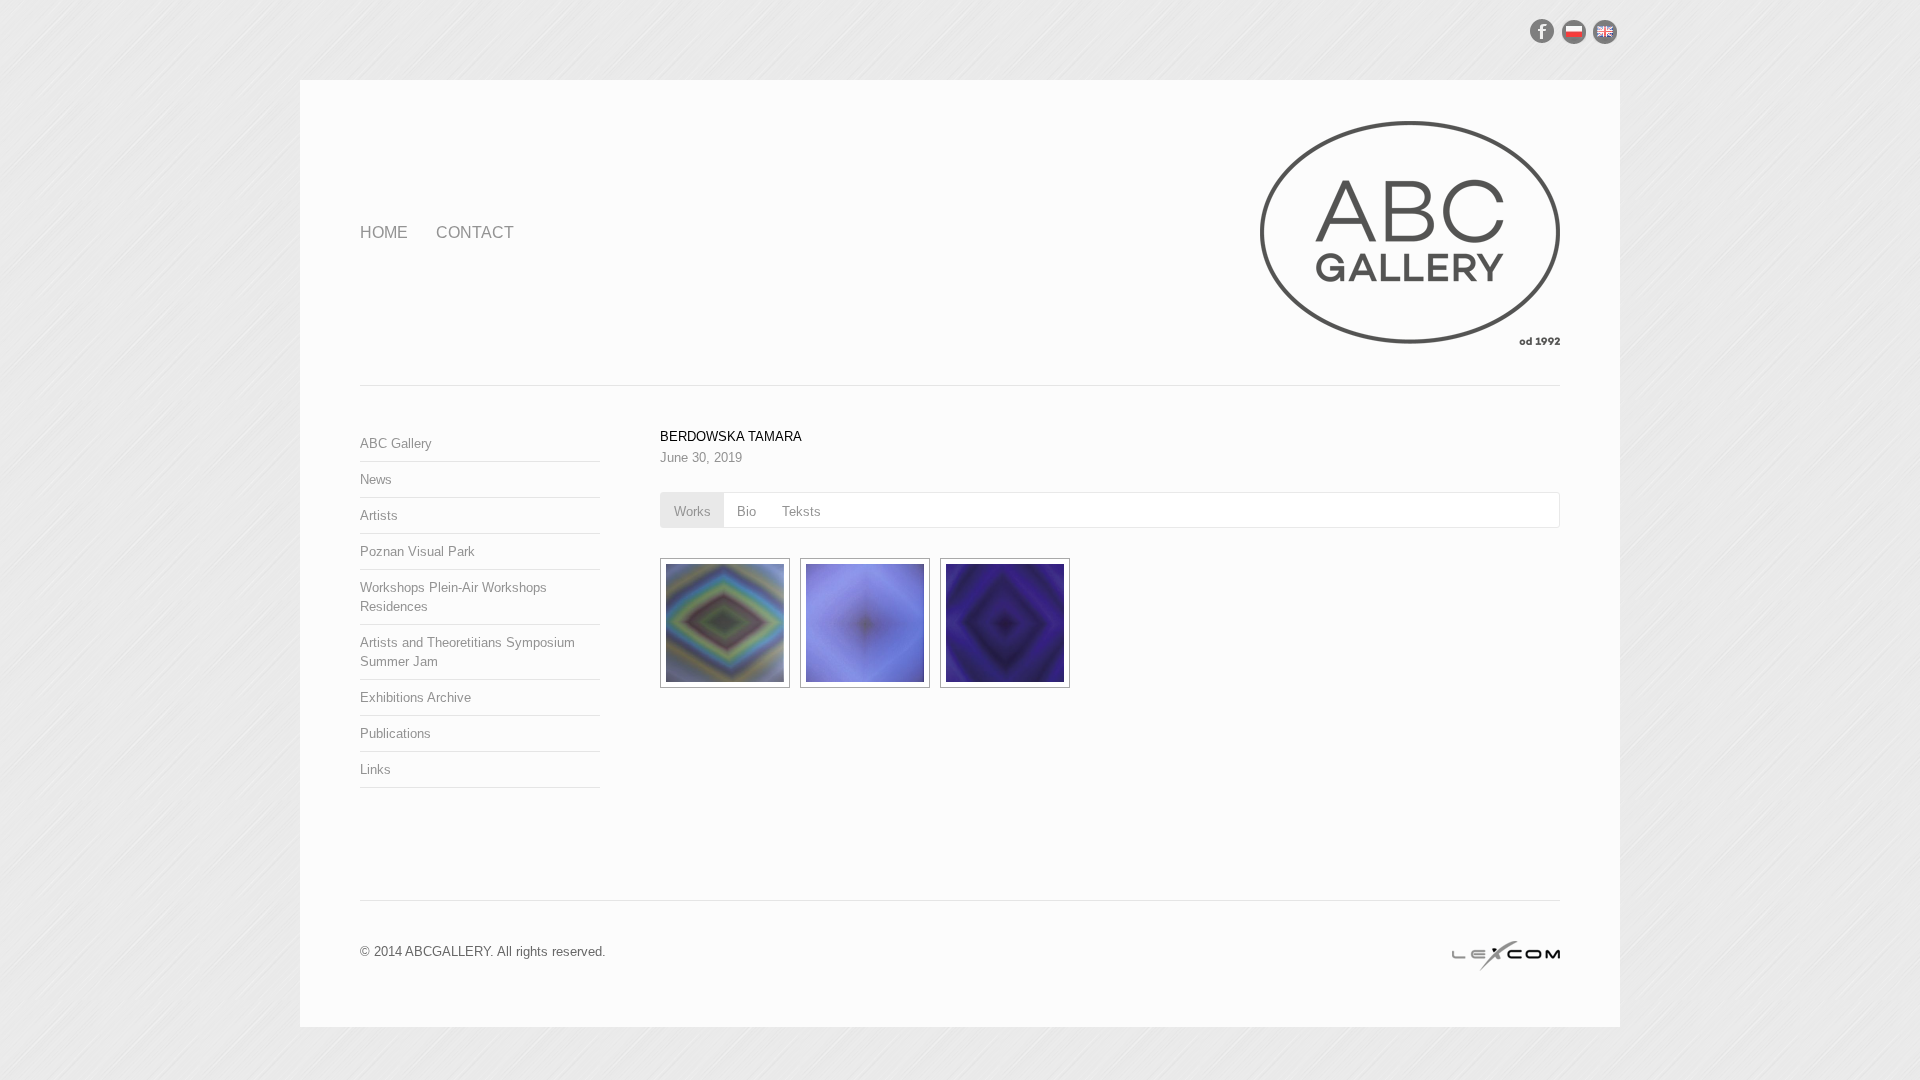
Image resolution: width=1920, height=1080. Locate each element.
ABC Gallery (396, 443)
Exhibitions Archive (415, 697)
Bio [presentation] (746, 511)
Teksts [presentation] (801, 511)
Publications (395, 733)
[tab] (692, 510)
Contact (475, 232)
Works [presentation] (692, 511)
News (376, 479)
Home (384, 232)
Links (375, 769)
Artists (379, 515)
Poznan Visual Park (417, 551)
